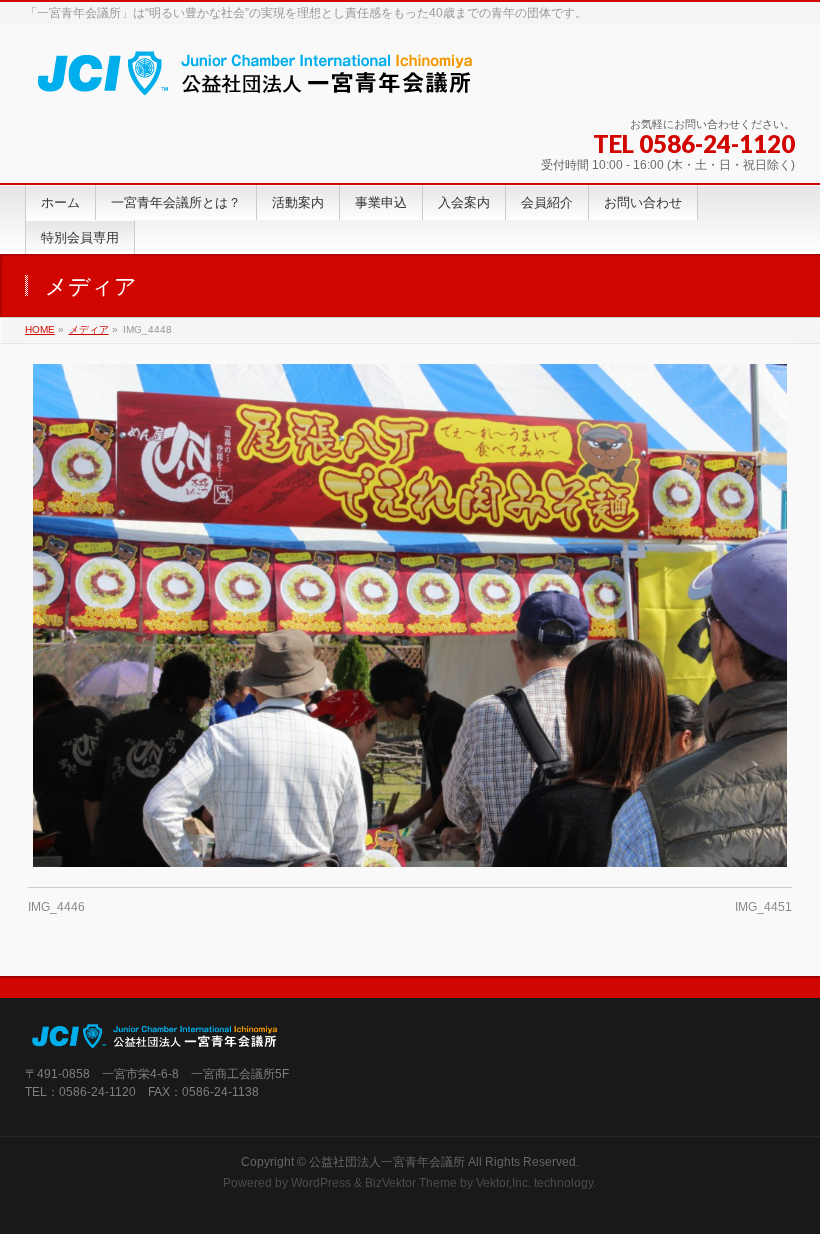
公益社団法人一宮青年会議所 (387, 1162)
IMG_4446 (56, 907)
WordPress (321, 1183)
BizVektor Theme (411, 1183)
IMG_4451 (763, 907)
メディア (89, 329)
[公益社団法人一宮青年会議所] (255, 79)
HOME (40, 329)
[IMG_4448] (409, 615)
